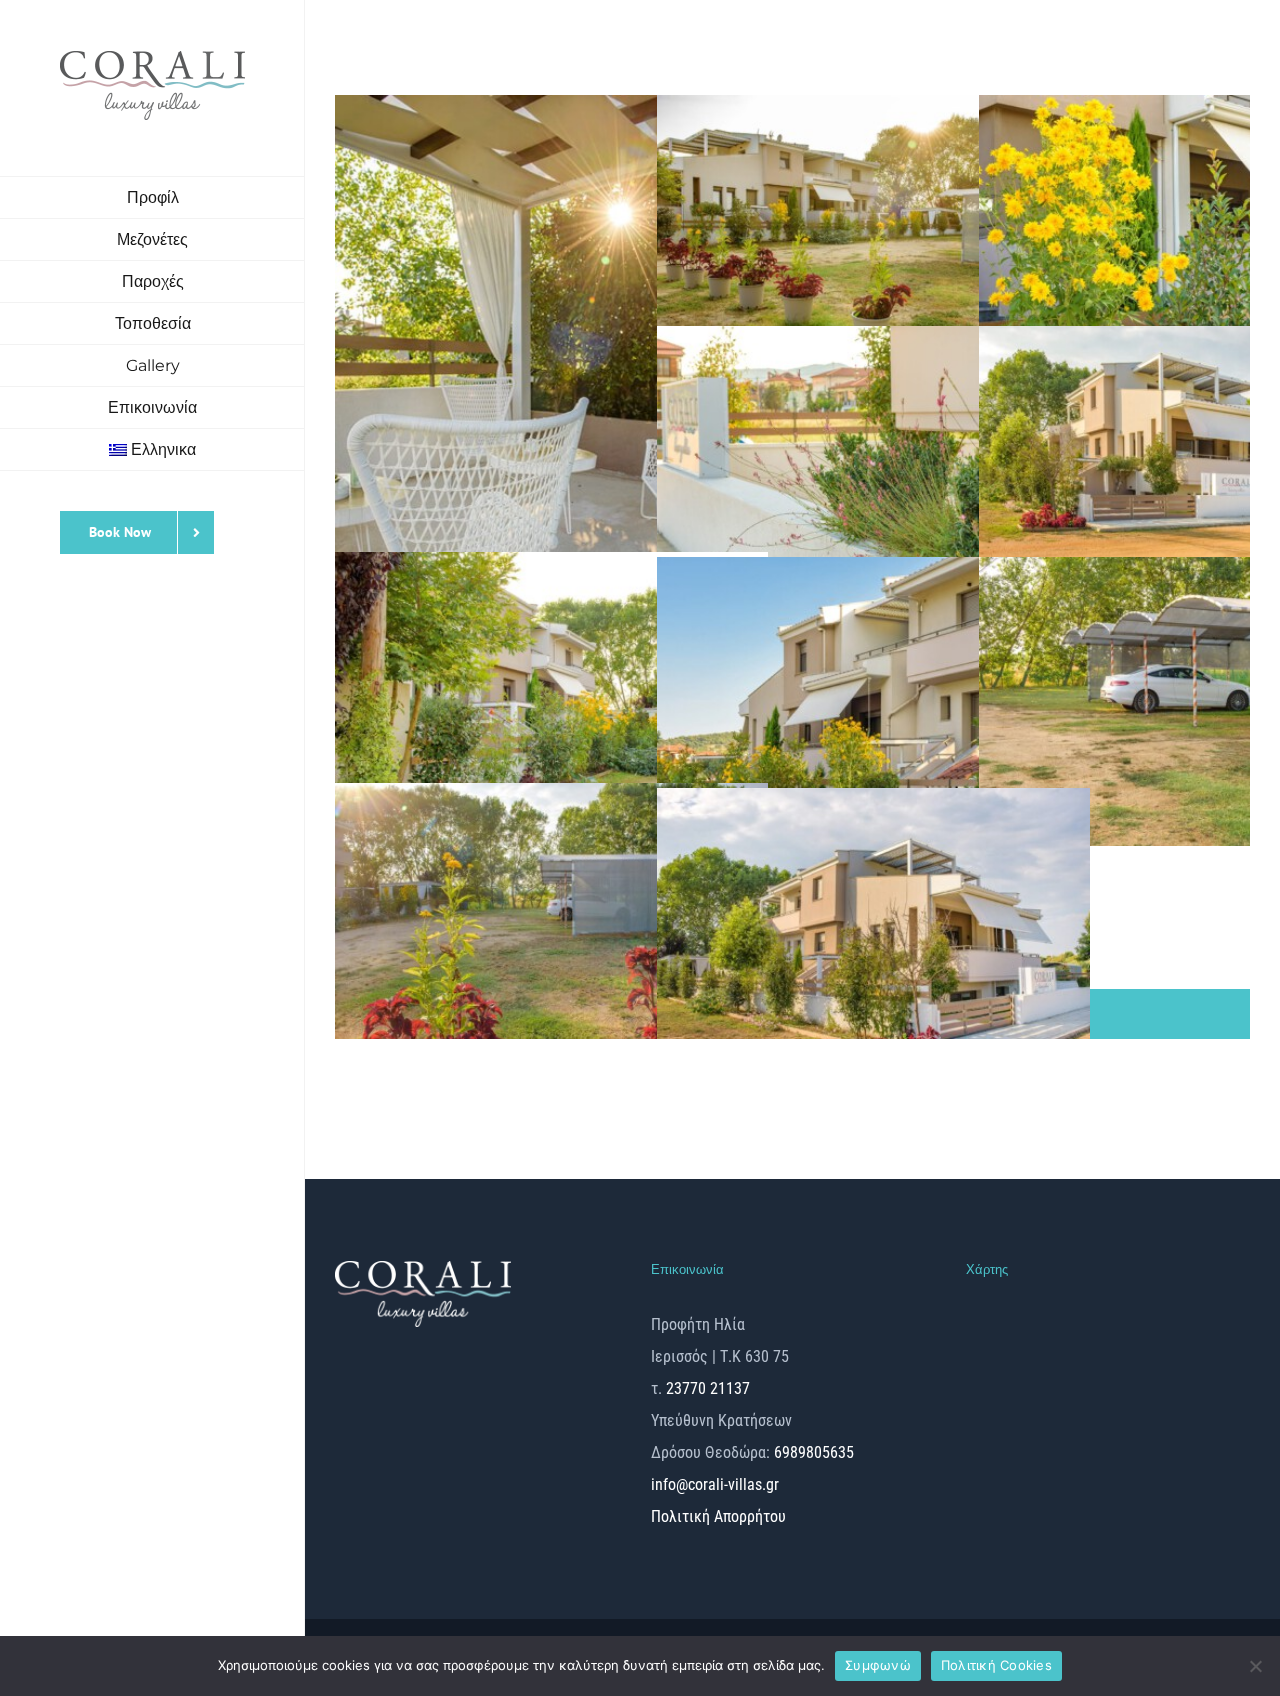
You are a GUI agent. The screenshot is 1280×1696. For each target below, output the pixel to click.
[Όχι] (1255, 1666)
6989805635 (812, 1452)
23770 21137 (708, 1388)
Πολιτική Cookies (996, 1665)
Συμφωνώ (878, 1665)
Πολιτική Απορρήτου (718, 1516)
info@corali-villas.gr (715, 1484)
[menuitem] (152, 450)
